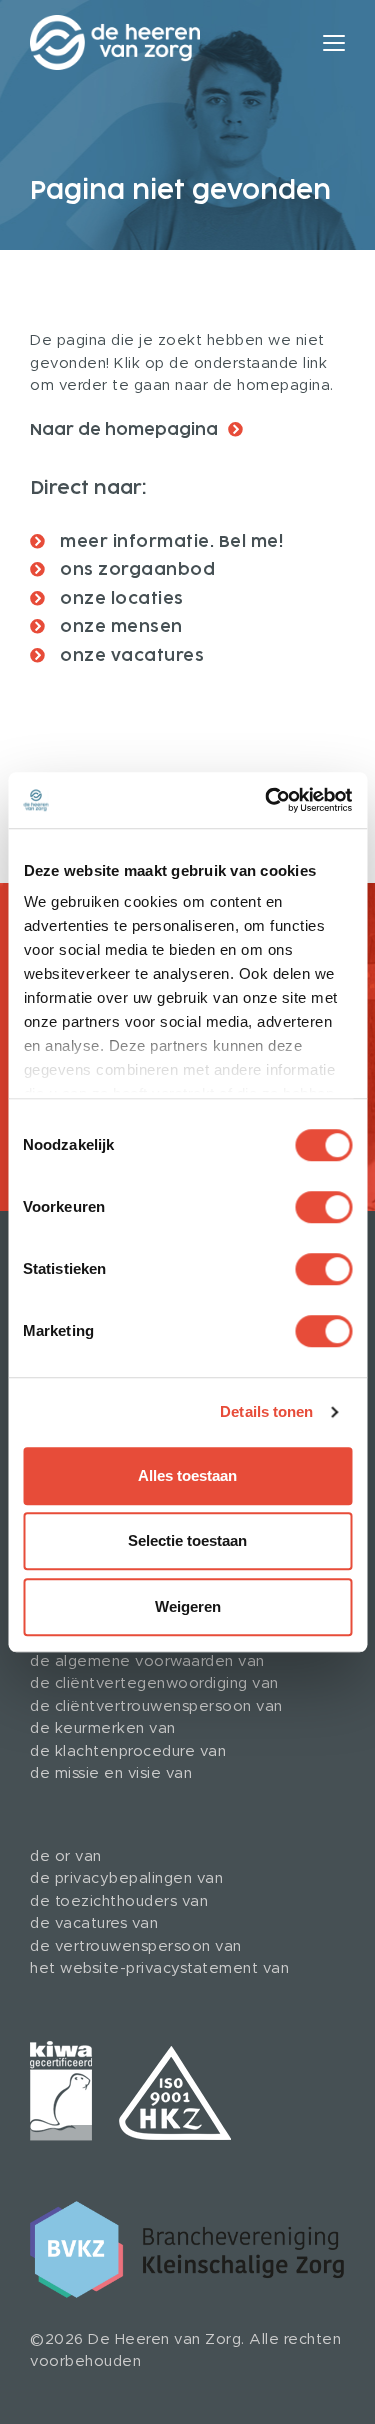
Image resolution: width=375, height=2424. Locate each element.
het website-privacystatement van (159, 1968)
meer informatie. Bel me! (170, 542)
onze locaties (120, 599)
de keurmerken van (103, 1728)
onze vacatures (130, 656)
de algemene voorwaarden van (147, 1661)
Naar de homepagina (124, 430)
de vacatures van (94, 1923)
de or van (66, 1856)
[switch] (323, 1207)
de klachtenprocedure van (128, 1751)
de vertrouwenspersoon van (136, 1946)
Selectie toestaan (187, 1540)
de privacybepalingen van (126, 1878)
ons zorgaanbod (136, 570)
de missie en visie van (111, 1773)
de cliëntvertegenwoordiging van (154, 1683)
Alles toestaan (187, 1475)
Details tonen (266, 1411)
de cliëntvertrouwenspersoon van (156, 1706)
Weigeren (188, 1606)
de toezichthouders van (119, 1901)
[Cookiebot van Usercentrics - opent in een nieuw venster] (267, 800)
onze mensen (119, 627)
